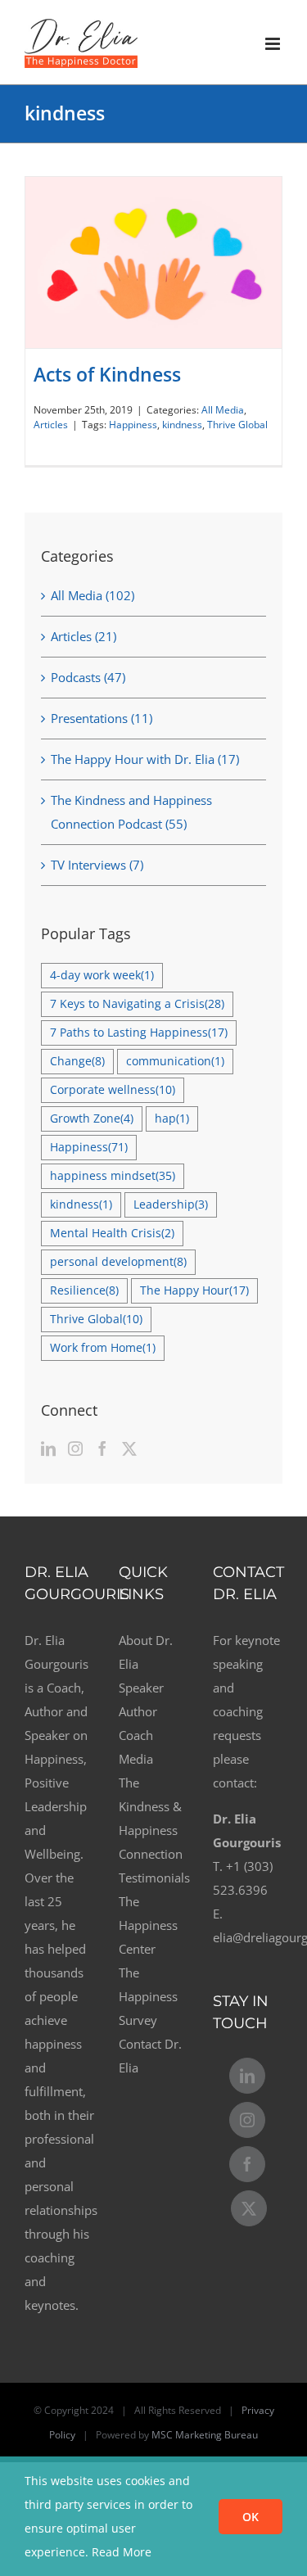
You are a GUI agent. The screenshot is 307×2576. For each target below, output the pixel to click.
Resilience (84, 1290)
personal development (118, 1262)
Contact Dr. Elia (150, 2056)
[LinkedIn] (48, 1448)
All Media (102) (93, 595)
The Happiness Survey (148, 1996)
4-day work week (102, 975)
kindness (182, 425)
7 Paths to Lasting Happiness (139, 1033)
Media (136, 1759)
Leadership (171, 1204)
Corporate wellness (113, 1090)
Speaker (141, 1688)
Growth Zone (92, 1119)
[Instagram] (75, 1448)
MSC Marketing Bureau (205, 2435)
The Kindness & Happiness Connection (151, 1818)
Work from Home (103, 1348)
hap (172, 1119)
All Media (223, 410)
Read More (122, 2552)
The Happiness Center (148, 1925)
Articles (51, 425)
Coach (136, 1735)
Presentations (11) (102, 718)
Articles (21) (84, 636)
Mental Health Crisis (112, 1233)
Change (77, 1061)
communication (175, 1061)
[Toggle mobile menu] (274, 44)
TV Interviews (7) (97, 865)
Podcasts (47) (88, 677)
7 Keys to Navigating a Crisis (137, 1004)
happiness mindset (113, 1176)
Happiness (133, 425)
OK (251, 2517)
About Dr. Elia (146, 1652)
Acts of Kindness (107, 374)
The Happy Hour (194, 1290)
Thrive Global (237, 425)
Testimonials (153, 1878)
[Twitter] (129, 1448)
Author (138, 1711)
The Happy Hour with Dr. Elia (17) (145, 759)
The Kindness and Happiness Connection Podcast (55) (131, 812)
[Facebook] (102, 1448)
